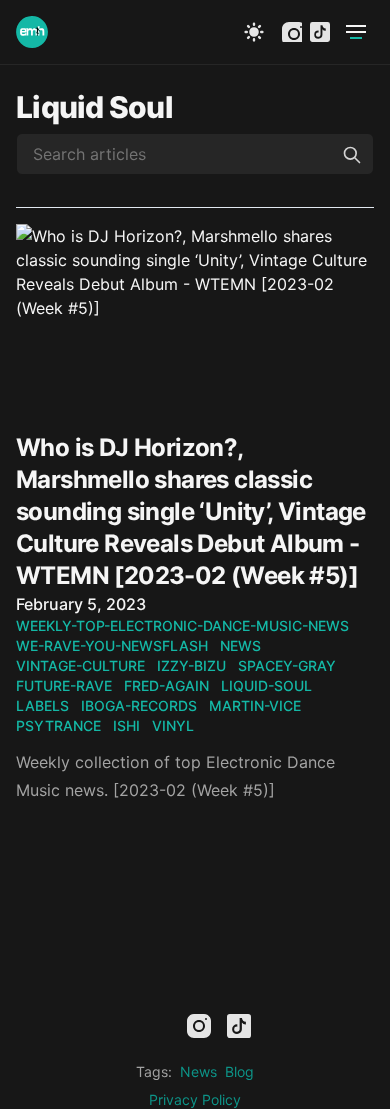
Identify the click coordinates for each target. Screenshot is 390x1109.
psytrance (58, 725)
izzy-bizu (191, 665)
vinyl (173, 725)
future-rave (64, 685)
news (240, 645)
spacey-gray (287, 665)
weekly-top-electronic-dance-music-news (182, 625)
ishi (126, 725)
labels (42, 705)
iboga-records (139, 705)
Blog (239, 1071)
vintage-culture (80, 665)
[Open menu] (356, 32)
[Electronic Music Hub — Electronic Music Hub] (32, 32)
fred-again (166, 685)
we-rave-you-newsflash (112, 645)
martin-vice (255, 705)
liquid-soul (266, 685)
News (198, 1071)
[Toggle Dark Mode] (254, 32)
